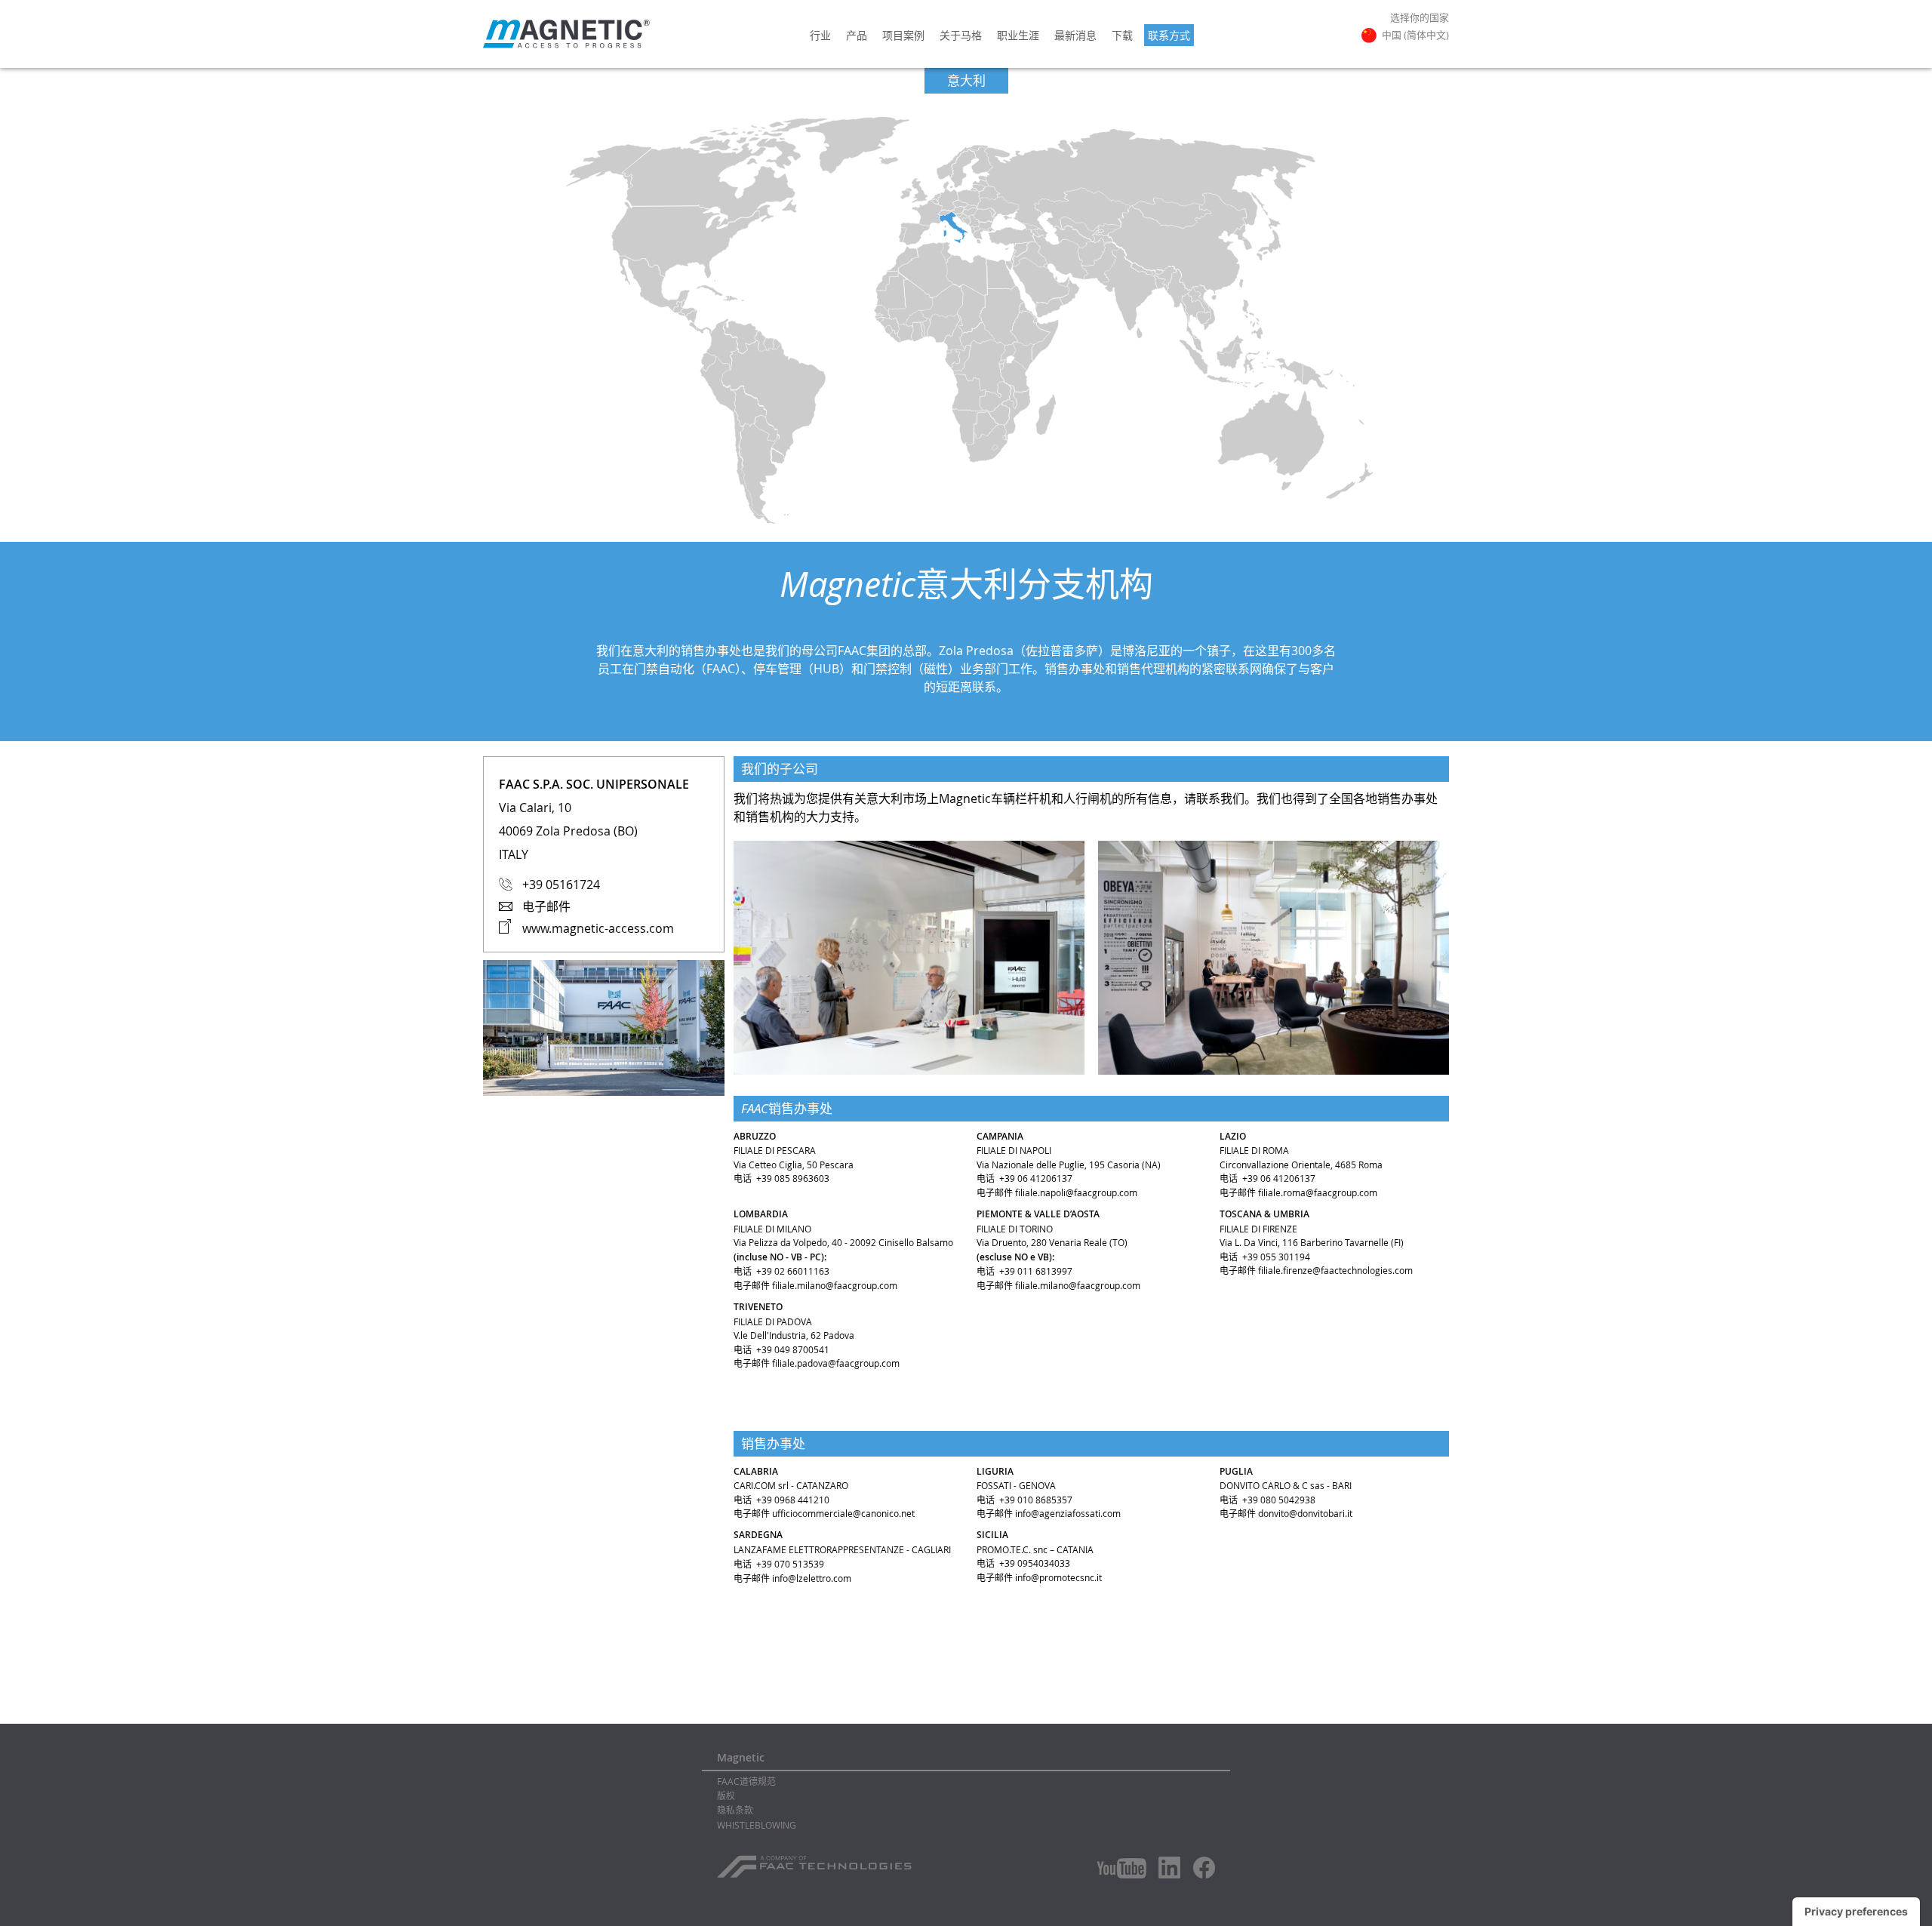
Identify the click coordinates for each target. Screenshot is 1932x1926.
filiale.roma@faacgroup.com (1318, 1192)
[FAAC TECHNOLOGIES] (816, 1861)
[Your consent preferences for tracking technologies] (1856, 1912)
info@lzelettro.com (812, 1578)
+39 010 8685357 (1036, 1500)
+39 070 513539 (790, 1564)
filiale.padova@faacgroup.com (836, 1363)
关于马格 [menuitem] (961, 35)
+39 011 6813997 (1036, 1271)
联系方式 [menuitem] (1169, 35)
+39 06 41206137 (1036, 1178)
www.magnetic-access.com (598, 928)
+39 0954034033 (1035, 1563)
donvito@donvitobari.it (1305, 1513)
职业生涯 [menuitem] (1018, 35)
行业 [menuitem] (820, 35)
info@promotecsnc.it (1058, 1577)
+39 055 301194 (1276, 1257)
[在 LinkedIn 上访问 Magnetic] (1170, 1867)
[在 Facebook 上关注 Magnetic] (1204, 1868)
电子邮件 (546, 906)
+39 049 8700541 (793, 1349)
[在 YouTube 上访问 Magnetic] (1121, 1868)
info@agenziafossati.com (1068, 1513)
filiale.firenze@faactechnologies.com (1335, 1270)
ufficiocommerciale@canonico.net (843, 1513)
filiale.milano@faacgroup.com (835, 1285)
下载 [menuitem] (1122, 35)
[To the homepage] (566, 34)
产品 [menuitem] (857, 35)
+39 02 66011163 (793, 1271)
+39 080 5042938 (1279, 1500)
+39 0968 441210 (793, 1500)
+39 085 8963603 (793, 1178)
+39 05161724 (561, 885)
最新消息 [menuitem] (1075, 35)
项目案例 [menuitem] (903, 35)
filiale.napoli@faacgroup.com (1076, 1192)
